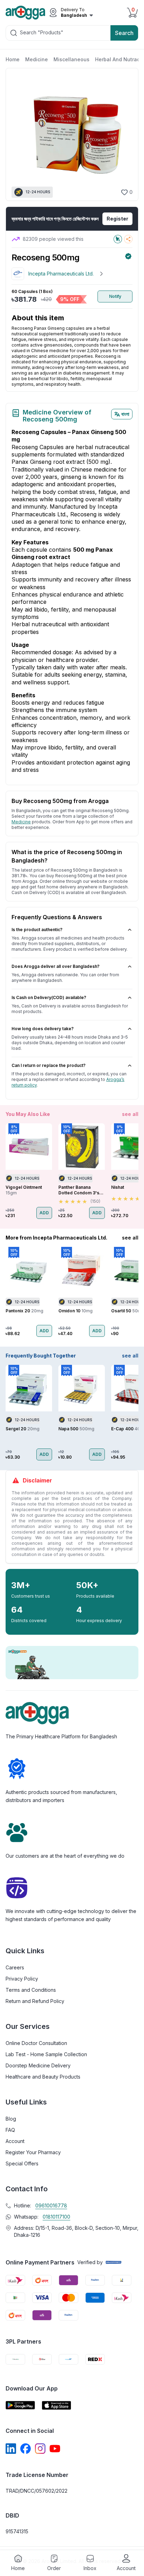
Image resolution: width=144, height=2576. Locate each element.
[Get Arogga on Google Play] (20, 2405)
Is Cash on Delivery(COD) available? (49, 997)
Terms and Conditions (31, 1990)
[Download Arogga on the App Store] (57, 2405)
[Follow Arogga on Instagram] (40, 2449)
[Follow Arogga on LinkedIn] (11, 2449)
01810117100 (56, 2217)
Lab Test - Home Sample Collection (46, 2054)
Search (124, 33)
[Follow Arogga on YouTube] (55, 2449)
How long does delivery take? (43, 1029)
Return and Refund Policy (35, 2001)
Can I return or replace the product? (49, 1065)
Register (117, 219)
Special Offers (22, 2163)
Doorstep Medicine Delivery (38, 2065)
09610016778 (51, 2205)
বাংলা (125, 414)
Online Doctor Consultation (36, 2043)
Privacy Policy (22, 1979)
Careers (15, 1967)
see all (130, 1114)
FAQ (10, 2130)
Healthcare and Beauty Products (43, 2077)
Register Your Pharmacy (33, 2152)
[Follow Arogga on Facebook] (26, 2449)
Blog (11, 2119)
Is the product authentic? (37, 930)
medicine (21, 822)
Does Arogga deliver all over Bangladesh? (56, 966)
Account (15, 2141)
